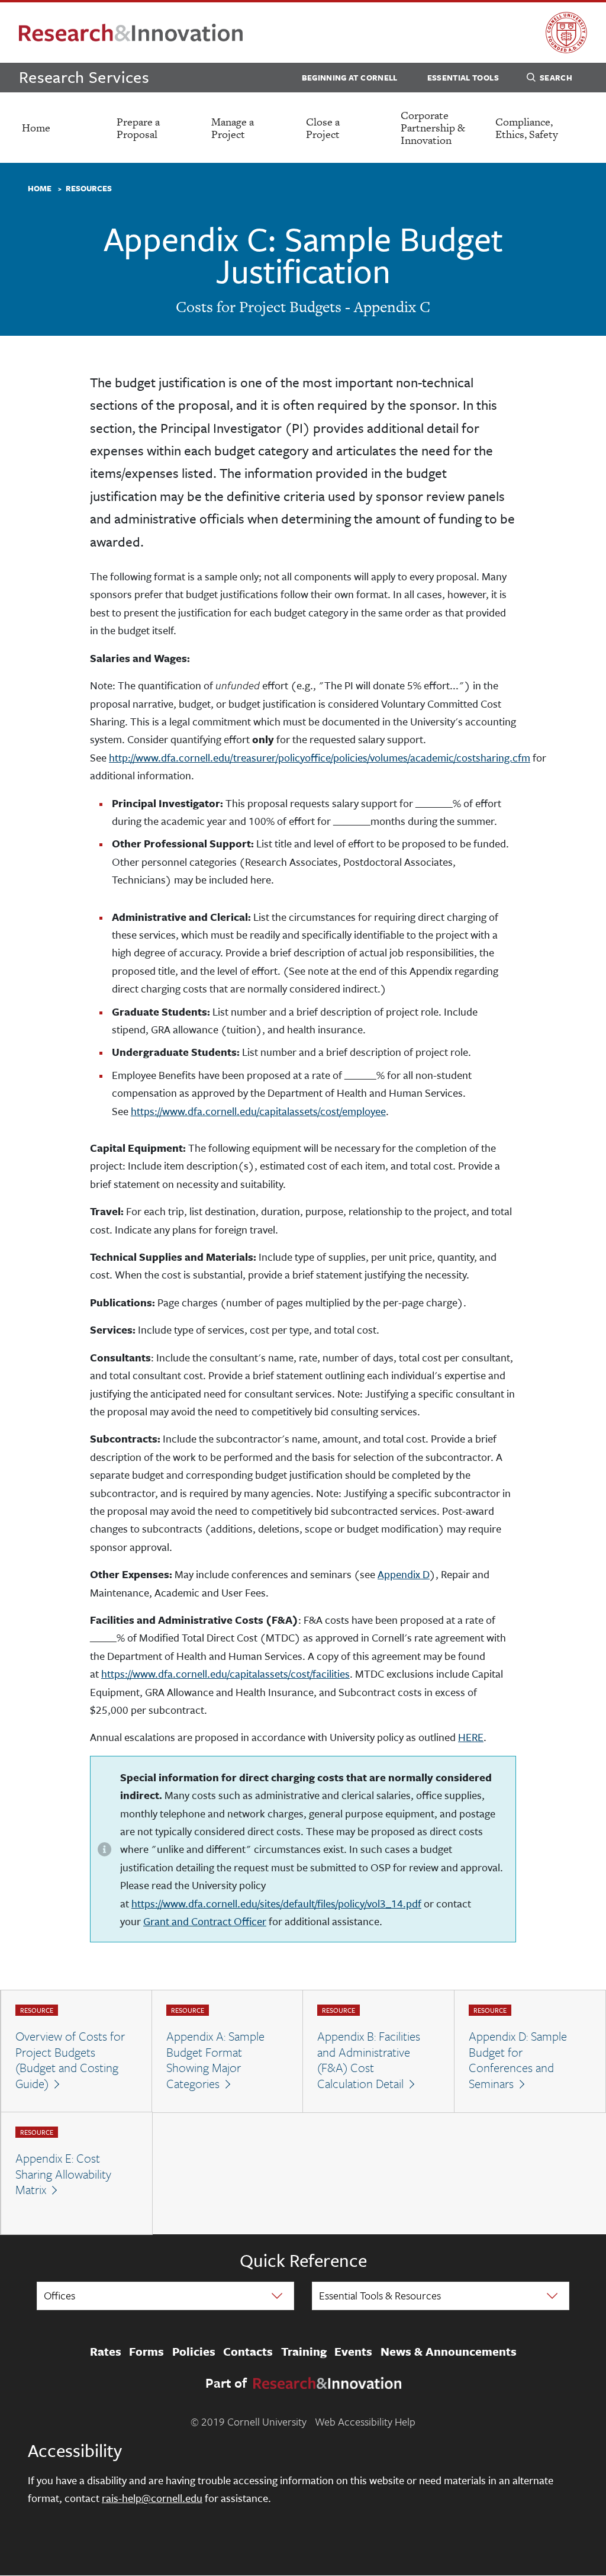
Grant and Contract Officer (205, 1921)
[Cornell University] (566, 33)
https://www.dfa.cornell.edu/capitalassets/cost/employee (258, 1111)
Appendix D (404, 1574)
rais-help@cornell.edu (152, 2498)
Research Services (84, 77)
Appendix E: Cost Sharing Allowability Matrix (63, 2174)
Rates (106, 2352)
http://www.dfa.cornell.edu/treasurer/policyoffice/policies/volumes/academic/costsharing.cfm (320, 757)
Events (353, 2352)
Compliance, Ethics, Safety (527, 128)
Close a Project (323, 128)
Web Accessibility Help (365, 2421)
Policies (194, 2352)
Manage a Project (233, 128)
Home (36, 128)
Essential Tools (463, 78)
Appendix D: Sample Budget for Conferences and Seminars (518, 2060)
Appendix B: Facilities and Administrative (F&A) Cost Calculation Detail (369, 2060)
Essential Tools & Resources (380, 2295)
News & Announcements (449, 2352)
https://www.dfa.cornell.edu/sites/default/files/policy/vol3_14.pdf (276, 1903)
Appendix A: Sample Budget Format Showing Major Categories (215, 2060)
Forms (146, 2352)
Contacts (248, 2352)
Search (556, 78)
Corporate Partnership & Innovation (433, 128)
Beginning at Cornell (350, 78)
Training (304, 2352)
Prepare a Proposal (138, 128)
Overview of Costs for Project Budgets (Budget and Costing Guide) (70, 2060)
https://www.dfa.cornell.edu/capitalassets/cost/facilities (225, 1674)
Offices (59, 2295)
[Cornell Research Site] (131, 33)
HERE (471, 1737)
